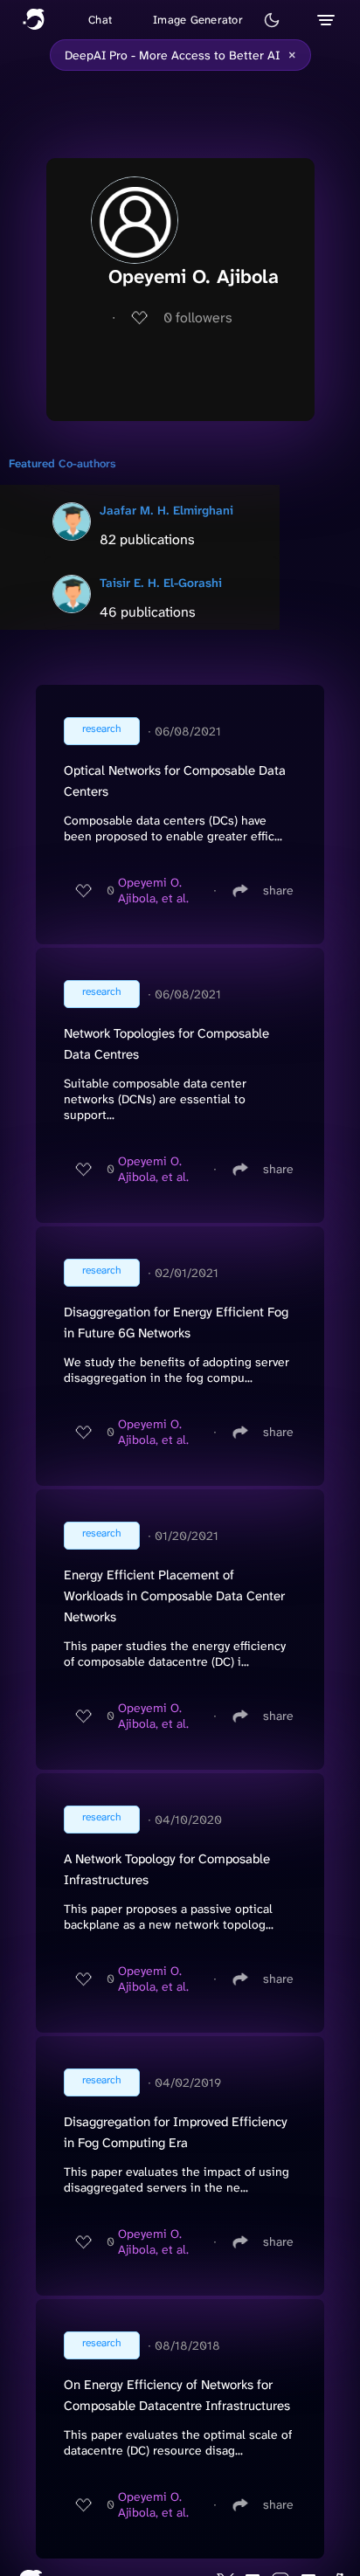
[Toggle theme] (272, 20)
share (278, 890)
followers (198, 318)
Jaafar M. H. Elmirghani (166, 510)
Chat (100, 20)
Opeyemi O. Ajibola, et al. (153, 890)
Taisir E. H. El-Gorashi (161, 583)
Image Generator (198, 20)
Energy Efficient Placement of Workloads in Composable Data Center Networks (174, 1596)
